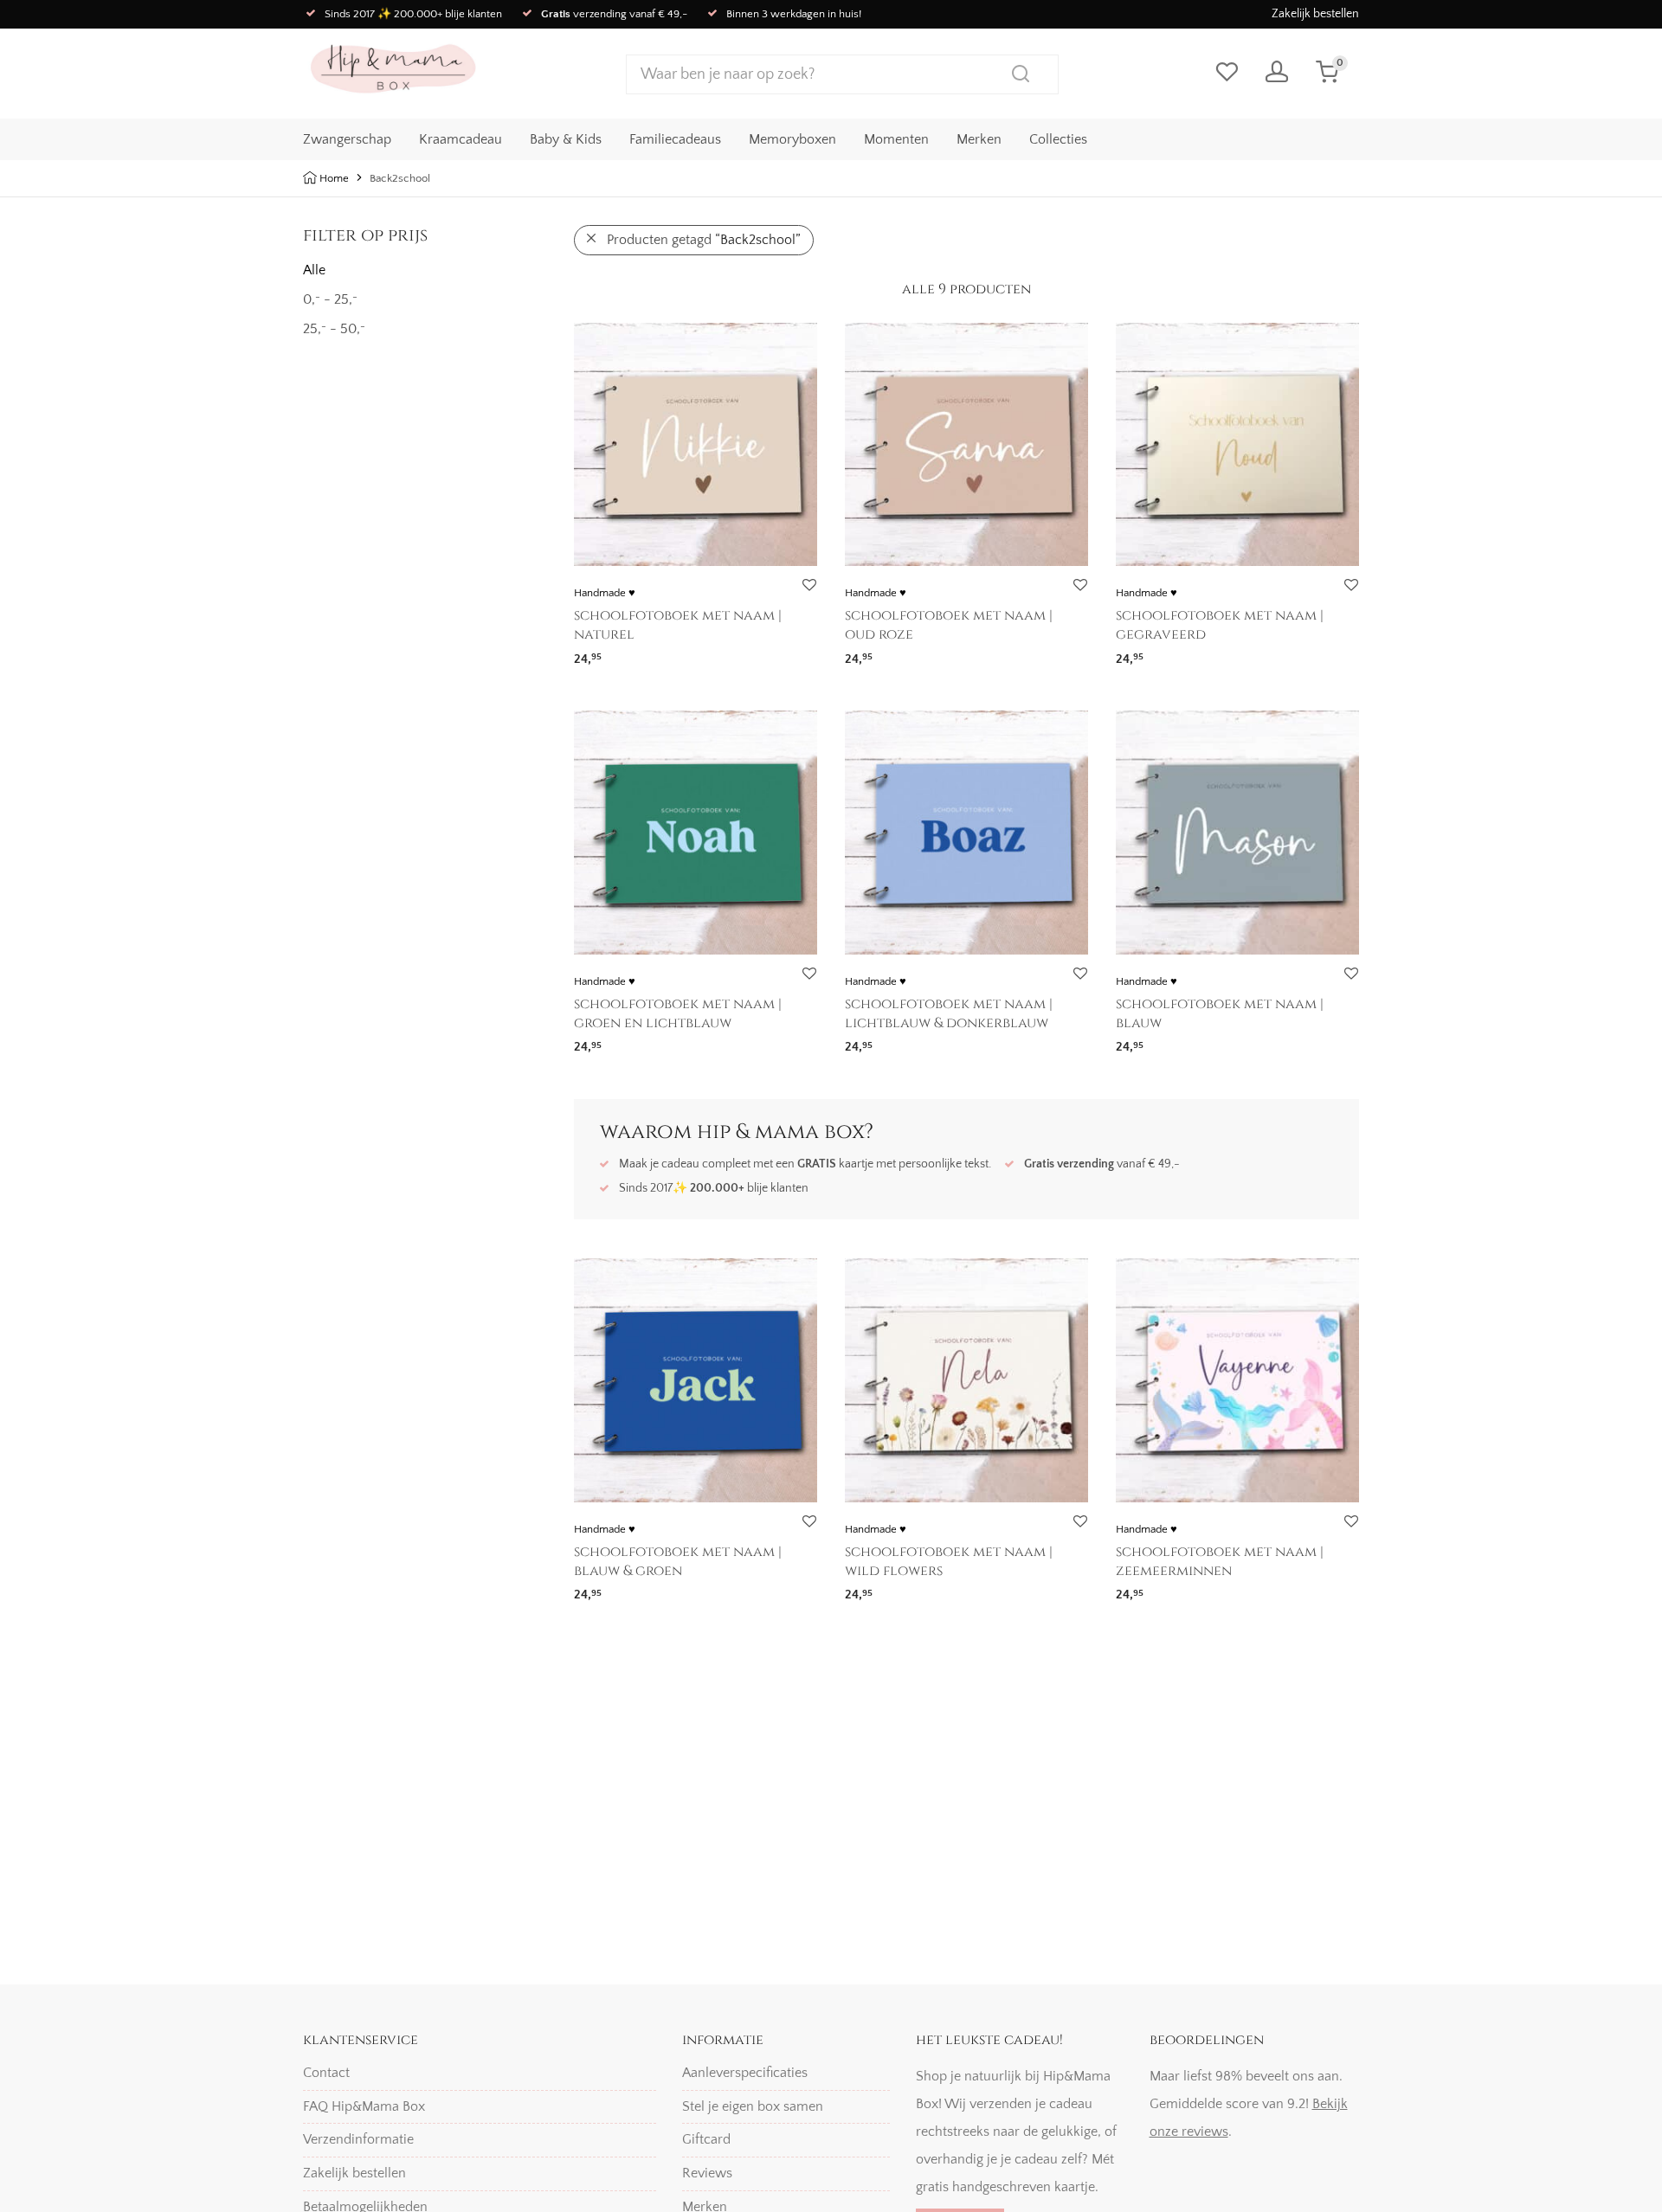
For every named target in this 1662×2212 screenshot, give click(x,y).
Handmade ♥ (605, 593)
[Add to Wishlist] (809, 585)
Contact (326, 2073)
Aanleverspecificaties (745, 2073)
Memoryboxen (792, 139)
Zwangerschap (347, 139)
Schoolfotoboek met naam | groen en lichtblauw (678, 1013)
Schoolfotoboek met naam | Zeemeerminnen (1220, 1561)
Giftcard (706, 2139)
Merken (979, 139)
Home (334, 178)
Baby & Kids (566, 139)
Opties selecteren (617, 653)
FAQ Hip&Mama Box (364, 2106)
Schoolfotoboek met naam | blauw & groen (678, 1561)
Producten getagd (704, 240)
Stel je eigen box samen (753, 2106)
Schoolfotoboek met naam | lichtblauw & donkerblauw (949, 1013)
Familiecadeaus (675, 139)
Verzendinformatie (358, 2139)
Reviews (707, 2173)
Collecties (1058, 139)
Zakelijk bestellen (1315, 14)
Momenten (896, 139)
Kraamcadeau (461, 139)
